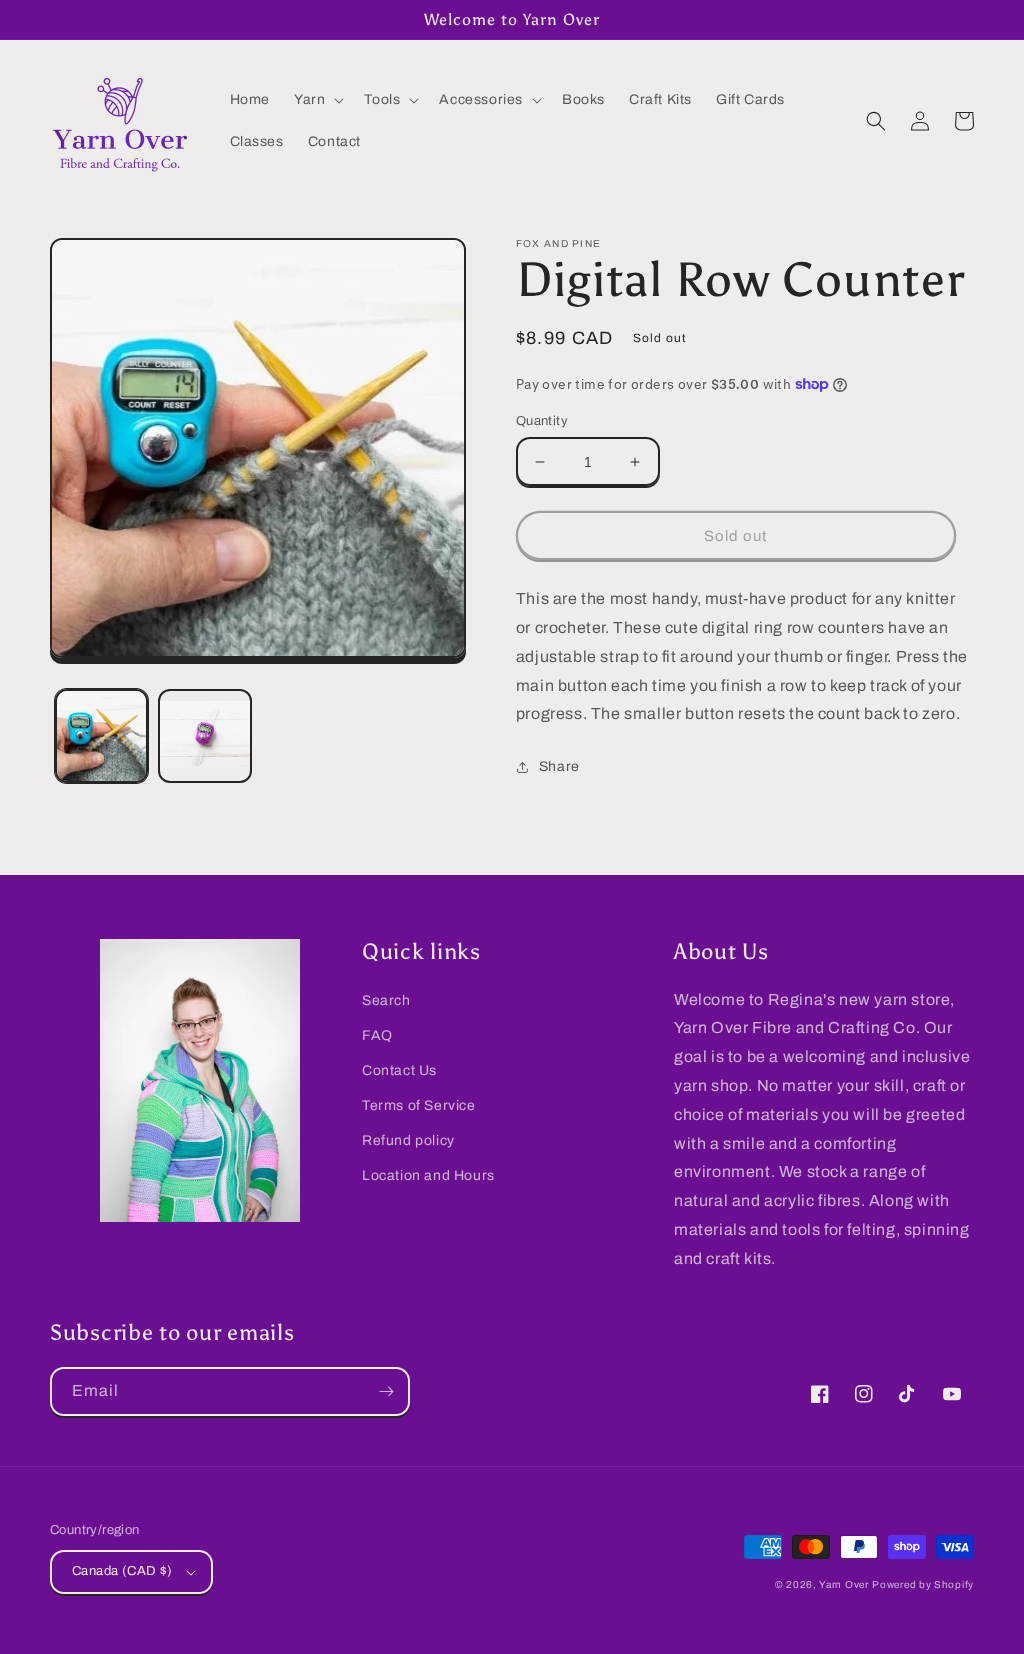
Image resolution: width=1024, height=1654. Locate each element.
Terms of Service (419, 1105)
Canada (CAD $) (122, 1571)
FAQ (377, 1035)
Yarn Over (843, 1584)
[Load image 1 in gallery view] (101, 735)
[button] (317, 100)
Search (386, 1000)
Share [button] (559, 766)
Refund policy (408, 1140)
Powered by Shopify (923, 1584)
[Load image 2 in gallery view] (204, 735)
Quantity (542, 421)
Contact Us (399, 1070)
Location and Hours (428, 1175)
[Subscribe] (386, 1391)
